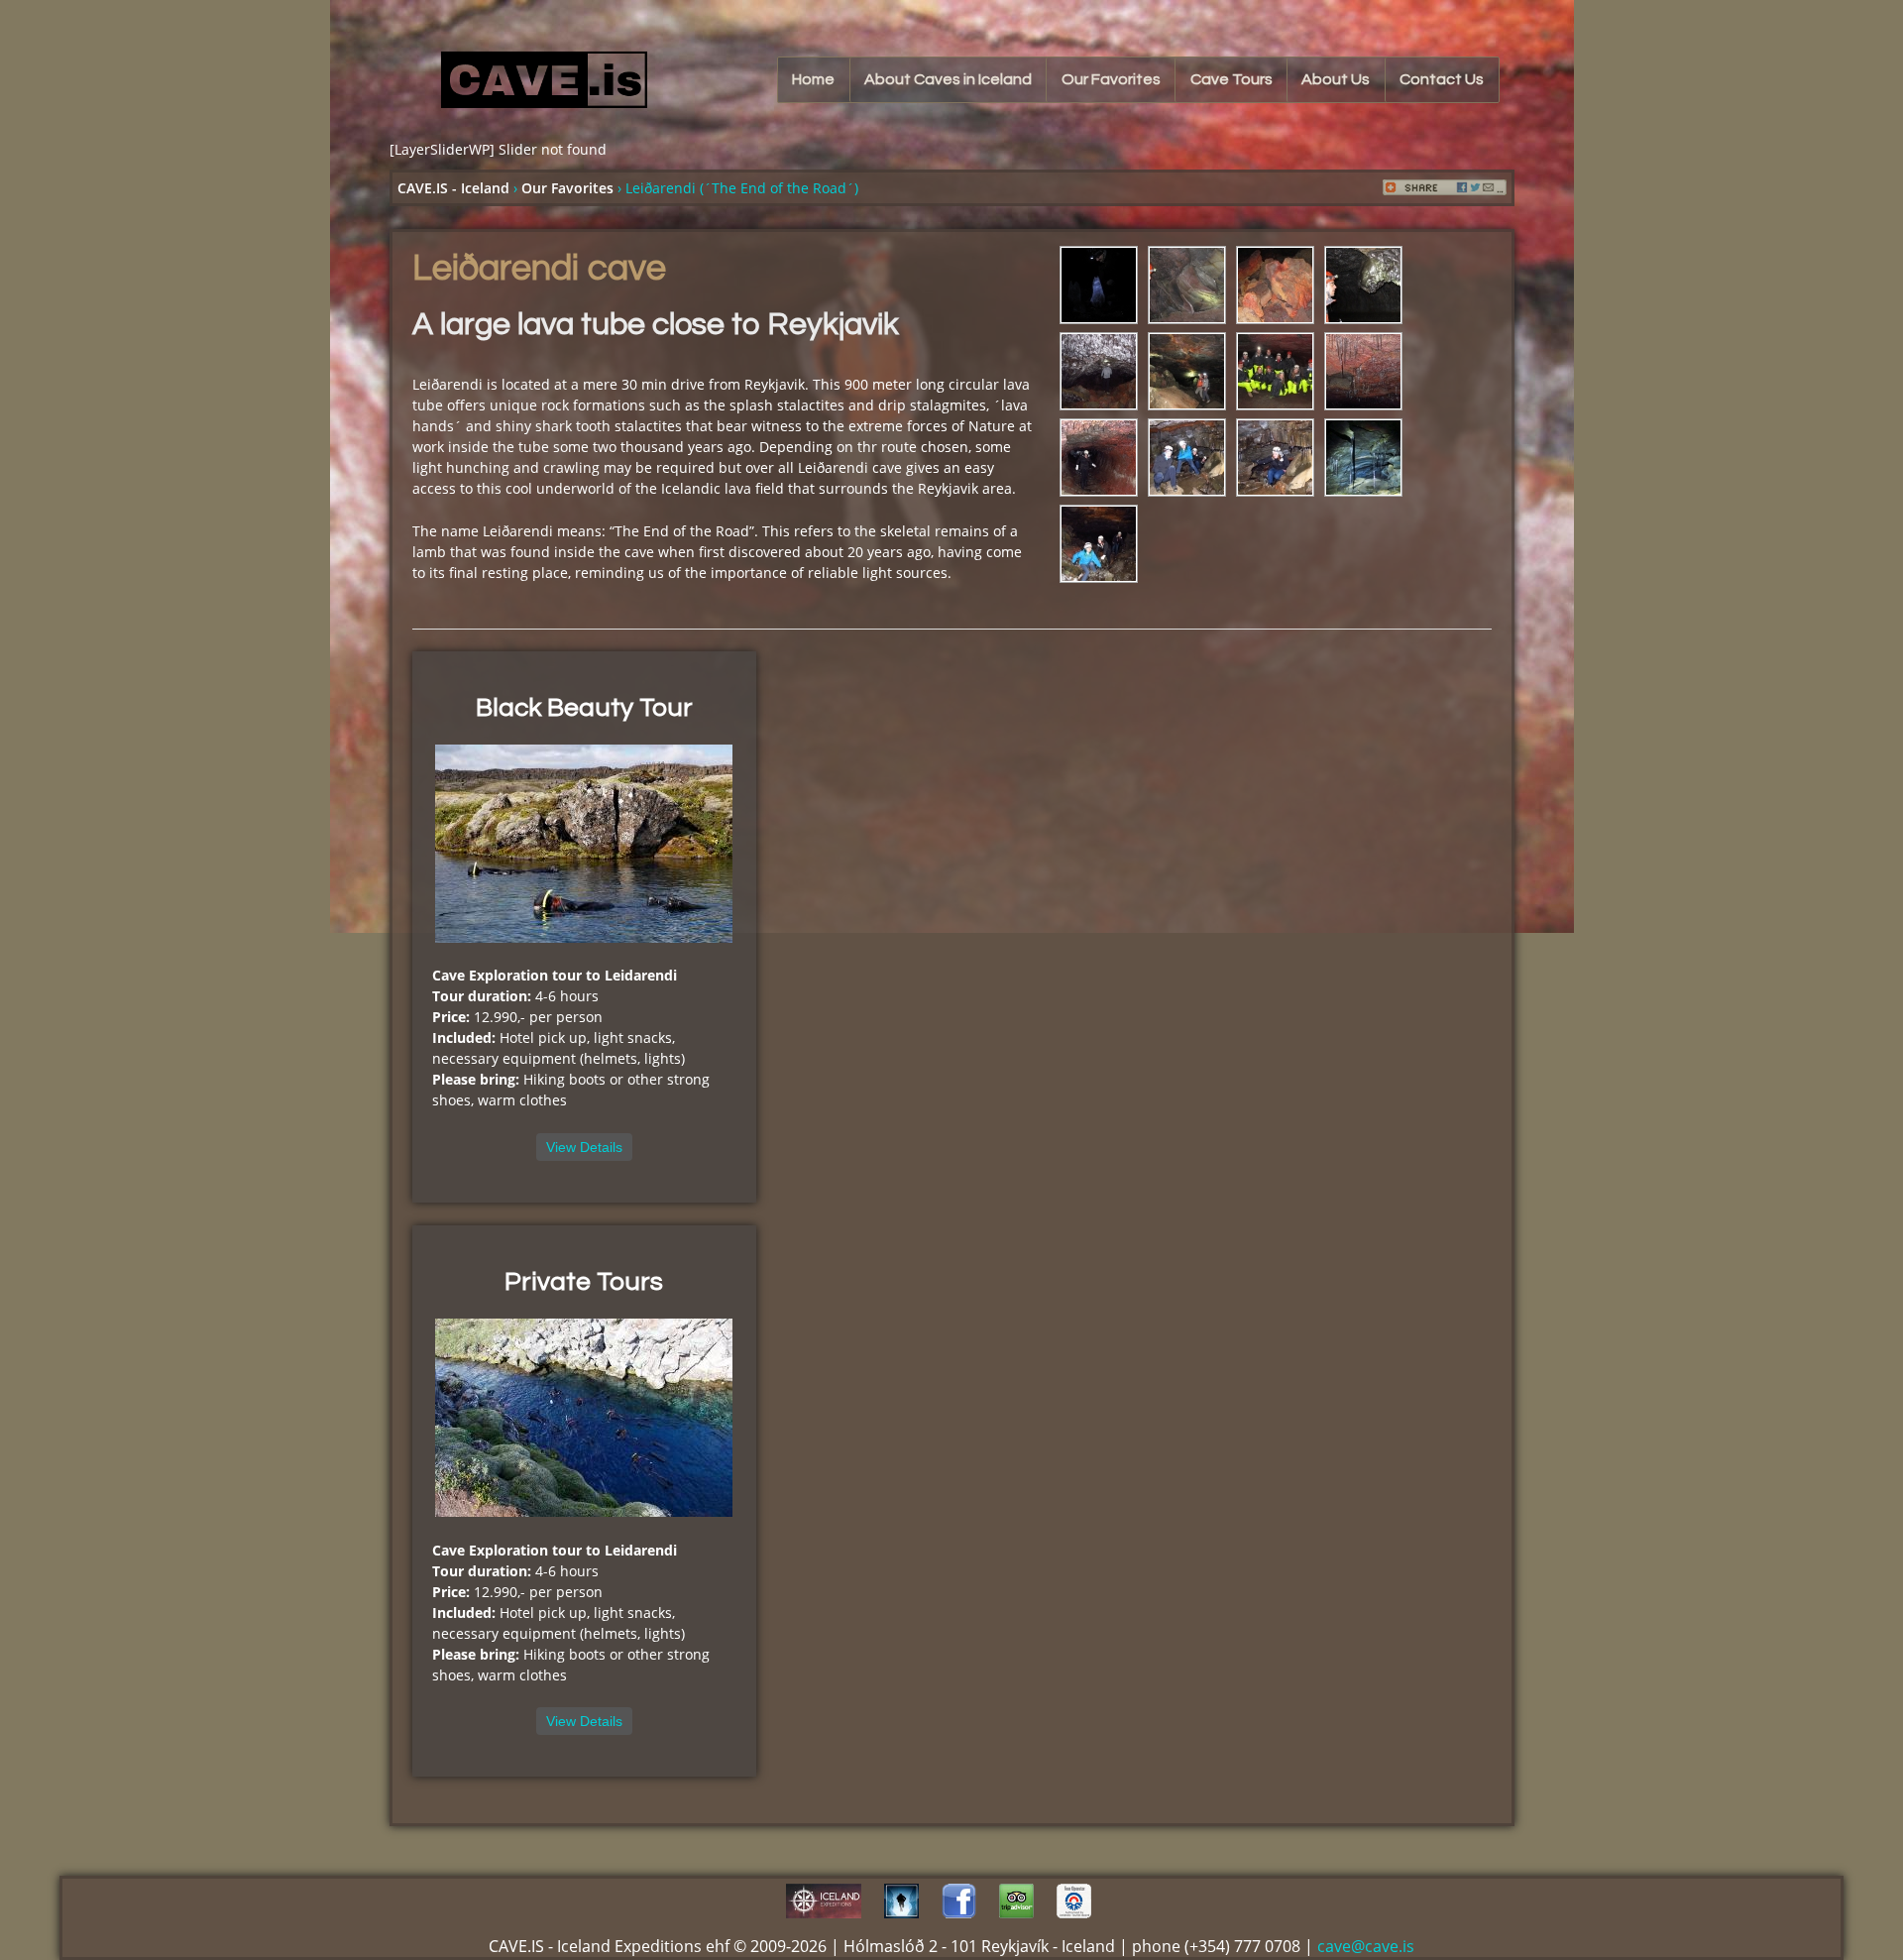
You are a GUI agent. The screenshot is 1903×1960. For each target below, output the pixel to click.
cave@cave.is (1366, 1946)
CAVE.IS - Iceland (453, 188)
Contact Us (1442, 79)
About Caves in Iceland (948, 79)
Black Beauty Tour (584, 708)
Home (813, 79)
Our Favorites (1111, 79)
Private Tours (584, 1282)
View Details (584, 1147)
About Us (1336, 79)
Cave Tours (1231, 79)
